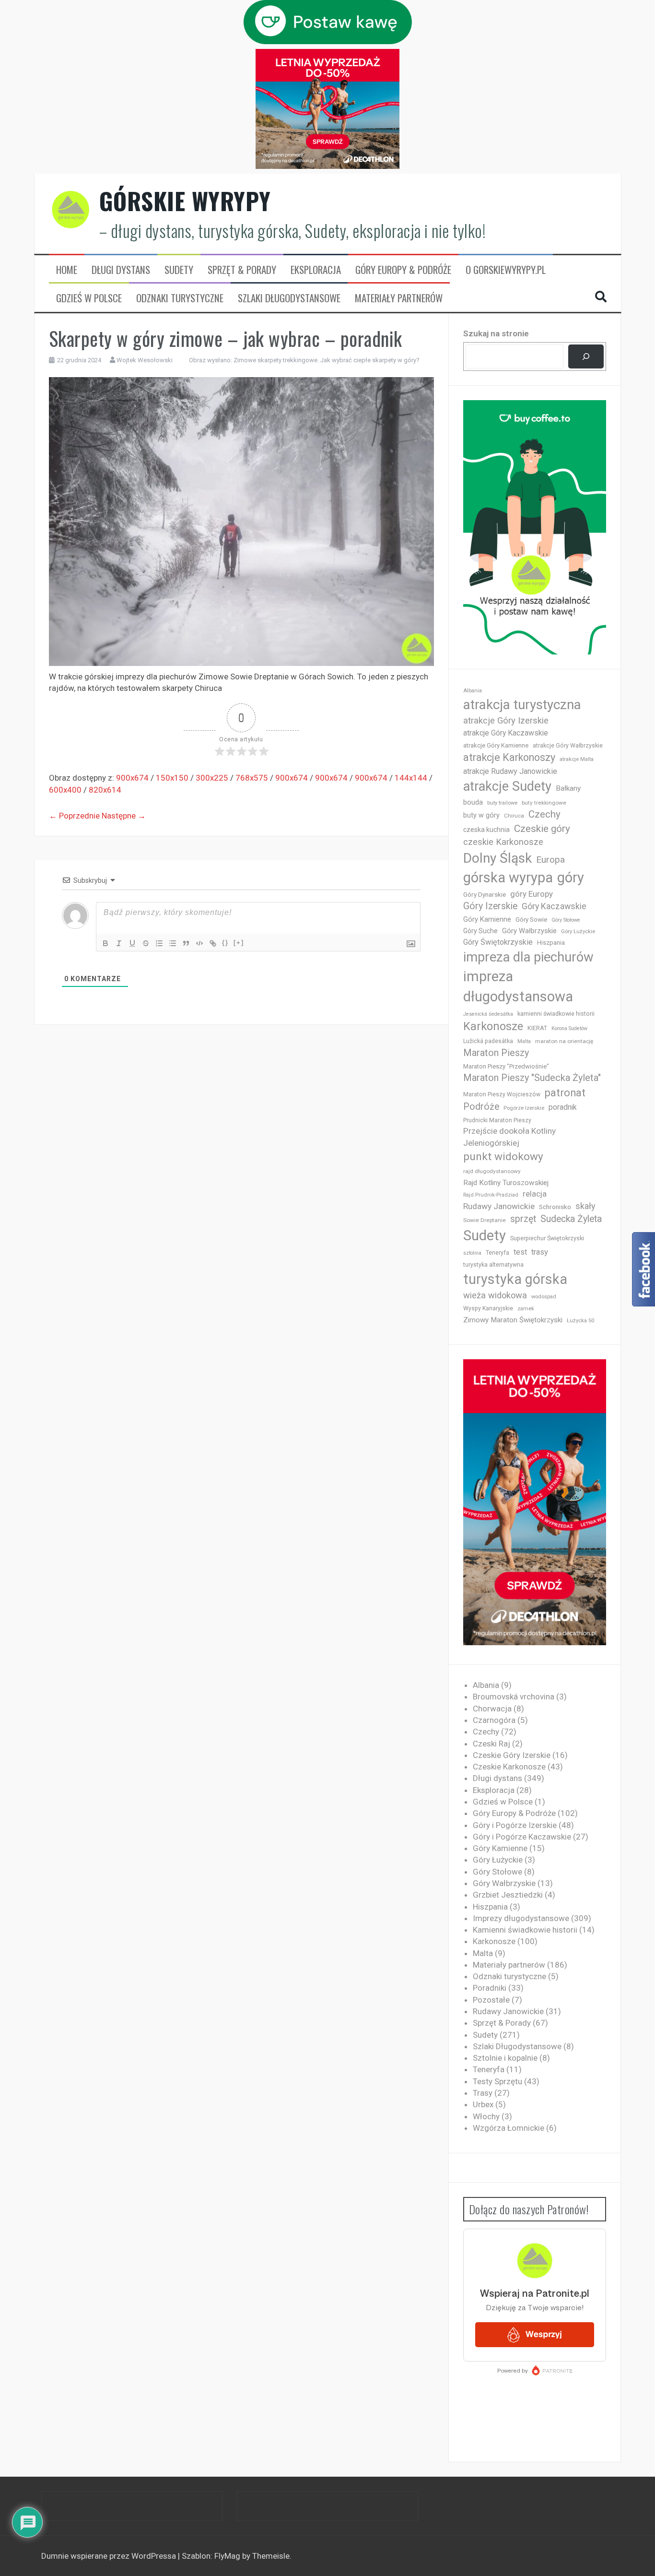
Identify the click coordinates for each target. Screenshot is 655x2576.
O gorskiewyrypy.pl (506, 270)
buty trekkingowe (544, 803)
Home (67, 270)
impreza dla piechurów (528, 957)
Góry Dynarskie (485, 894)
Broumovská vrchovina (514, 1697)
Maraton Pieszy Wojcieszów (502, 1094)
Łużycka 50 (580, 1321)
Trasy (483, 2093)
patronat (565, 1093)
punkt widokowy (503, 1157)
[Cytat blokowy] (186, 943)
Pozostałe (491, 2000)
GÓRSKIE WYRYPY (185, 201)
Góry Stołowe (566, 920)
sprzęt (523, 1219)
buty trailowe (502, 803)
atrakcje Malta (577, 759)
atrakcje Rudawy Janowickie (510, 771)
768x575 (252, 778)
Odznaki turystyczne (180, 298)
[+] (239, 943)
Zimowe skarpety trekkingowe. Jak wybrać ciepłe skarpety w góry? (327, 360)
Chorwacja (492, 1709)
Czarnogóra (494, 1720)
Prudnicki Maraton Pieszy (497, 1120)
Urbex (483, 2104)
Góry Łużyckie (578, 932)
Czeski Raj (491, 1744)
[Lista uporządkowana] (159, 943)
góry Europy (532, 894)
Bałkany (568, 788)
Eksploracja (316, 270)
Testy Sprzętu (497, 2081)
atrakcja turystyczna (522, 705)
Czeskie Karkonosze (509, 1767)
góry (571, 878)
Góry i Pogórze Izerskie (515, 1825)
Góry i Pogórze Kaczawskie (522, 1837)
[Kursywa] (119, 943)
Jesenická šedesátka (488, 1014)
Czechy (544, 814)
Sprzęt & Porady (242, 270)
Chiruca (514, 816)
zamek (526, 1309)
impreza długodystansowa (518, 986)
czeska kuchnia (486, 830)
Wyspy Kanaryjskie (488, 1308)
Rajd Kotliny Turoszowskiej (506, 1183)
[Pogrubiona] (105, 943)
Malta (524, 1041)
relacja (535, 1194)
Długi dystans (121, 270)
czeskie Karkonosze (503, 842)
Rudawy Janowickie (499, 1206)
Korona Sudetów (569, 1028)
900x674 (132, 778)
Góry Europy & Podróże (403, 270)
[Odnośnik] (213, 943)
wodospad (544, 1297)
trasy (540, 1252)
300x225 (212, 778)
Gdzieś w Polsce (89, 298)
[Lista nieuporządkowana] (173, 943)
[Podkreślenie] (132, 943)
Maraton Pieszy (496, 1053)
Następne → (124, 816)
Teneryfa (497, 1253)
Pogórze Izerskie (524, 1108)
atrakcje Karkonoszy (509, 757)
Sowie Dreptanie (485, 1220)
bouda (473, 802)
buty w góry (481, 815)
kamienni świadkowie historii (556, 1014)
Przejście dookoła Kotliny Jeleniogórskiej (509, 1137)
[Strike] (146, 943)
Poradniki (490, 1988)
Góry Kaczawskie (554, 906)
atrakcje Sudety (507, 786)
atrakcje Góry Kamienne (496, 745)
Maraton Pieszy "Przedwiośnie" (506, 1066)
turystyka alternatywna (493, 1265)
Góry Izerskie (490, 906)
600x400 (65, 790)
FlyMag (227, 2556)
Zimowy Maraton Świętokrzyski (513, 1320)
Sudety (179, 270)
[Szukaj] (586, 357)
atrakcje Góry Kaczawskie (506, 733)
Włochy (486, 2116)
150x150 (172, 778)
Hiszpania (551, 943)
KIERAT (537, 1028)
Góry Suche (480, 931)
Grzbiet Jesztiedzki (508, 1895)
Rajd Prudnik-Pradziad (491, 1195)
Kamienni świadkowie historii (525, 1930)
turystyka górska (515, 1279)
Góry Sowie (531, 920)
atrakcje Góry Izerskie (506, 721)
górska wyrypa (508, 878)
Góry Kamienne (487, 919)
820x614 (105, 790)
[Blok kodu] (199, 943)
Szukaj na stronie (496, 333)
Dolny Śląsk (497, 858)
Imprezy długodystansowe (521, 1918)
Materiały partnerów (399, 298)
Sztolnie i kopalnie (505, 2058)
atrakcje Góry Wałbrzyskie (568, 746)
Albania (473, 691)
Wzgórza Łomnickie (509, 2128)
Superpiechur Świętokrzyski (547, 1238)
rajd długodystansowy (492, 1171)
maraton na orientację (564, 1041)
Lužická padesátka (488, 1041)
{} (225, 943)
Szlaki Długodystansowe (289, 298)
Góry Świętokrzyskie (498, 942)
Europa (550, 860)
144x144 (411, 778)
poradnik (563, 1107)
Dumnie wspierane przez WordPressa (110, 2556)
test (520, 1252)
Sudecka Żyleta (571, 1219)
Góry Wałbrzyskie (529, 931)
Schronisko (555, 1207)
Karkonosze (493, 1026)
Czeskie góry (542, 829)
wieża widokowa (495, 1295)
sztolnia (472, 1253)
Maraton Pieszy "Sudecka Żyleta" (532, 1078)
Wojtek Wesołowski (145, 360)
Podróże (481, 1107)
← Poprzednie (74, 816)
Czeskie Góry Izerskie (512, 1755)
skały (585, 1206)
